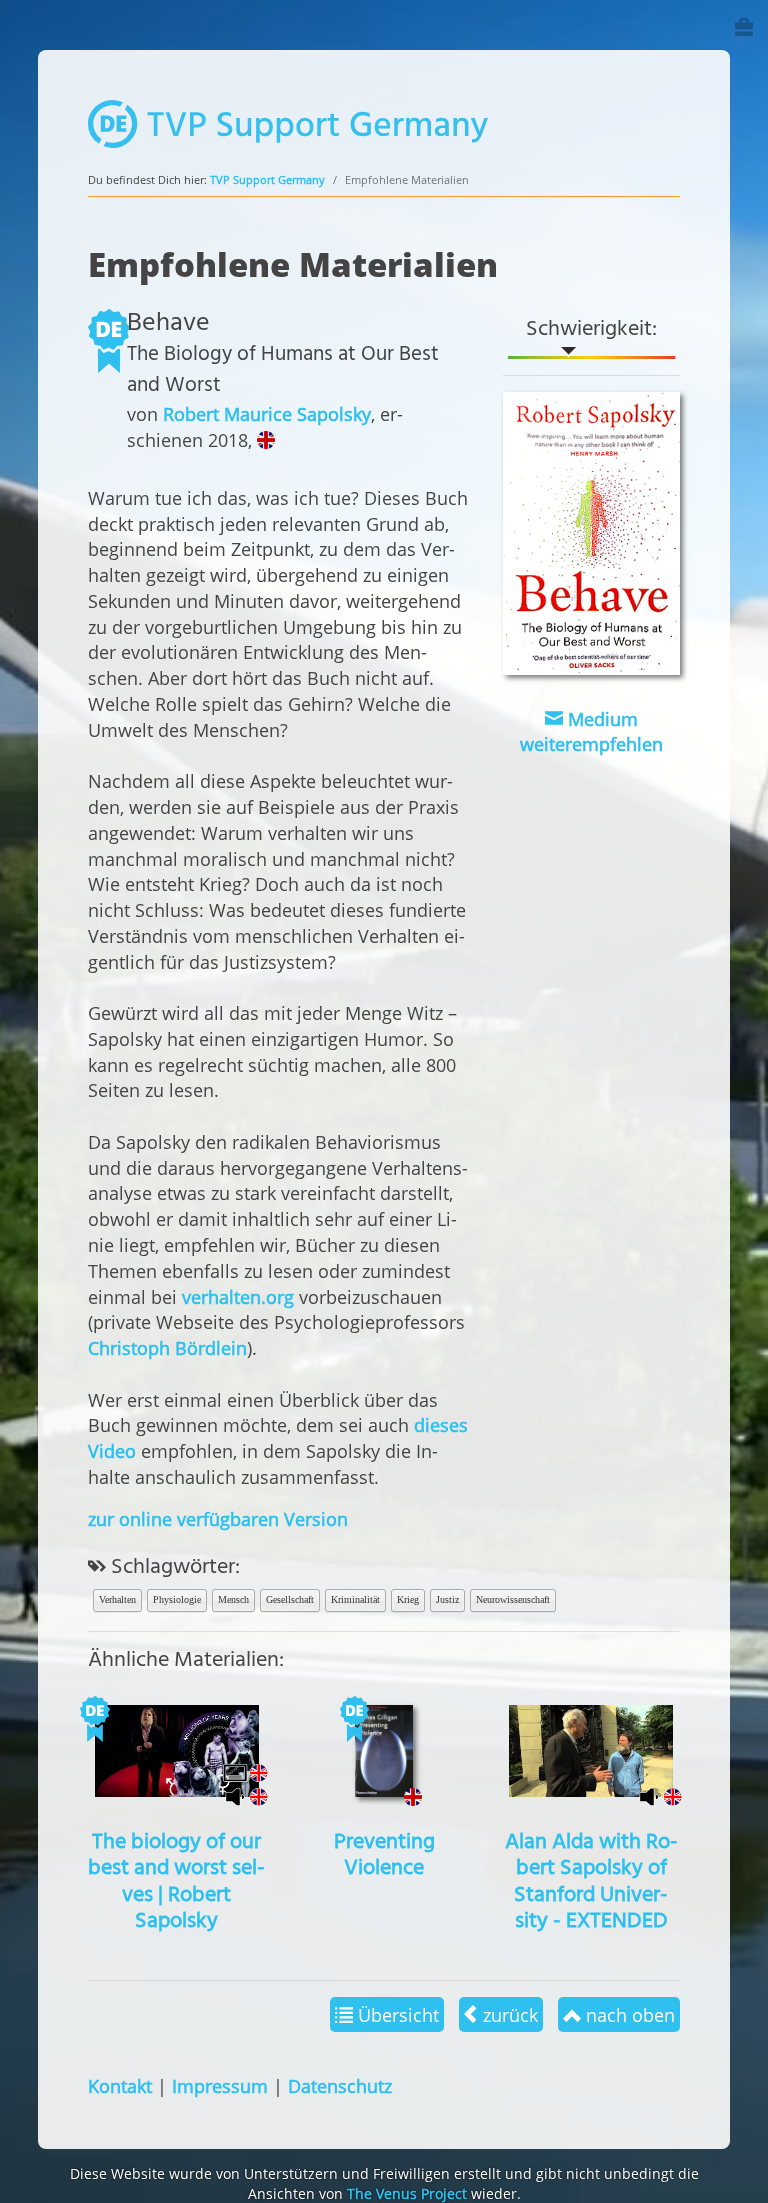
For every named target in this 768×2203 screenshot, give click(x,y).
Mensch (233, 1599)
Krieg (408, 1599)
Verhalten (117, 1599)
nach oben (628, 2014)
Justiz (447, 1599)
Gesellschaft (290, 1599)
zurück (508, 2014)
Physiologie (177, 1599)
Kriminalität (355, 1599)
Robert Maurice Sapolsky (267, 413)
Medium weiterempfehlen (591, 731)
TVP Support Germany (267, 179)
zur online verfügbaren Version (218, 1518)
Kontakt (120, 2085)
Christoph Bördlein (167, 1347)
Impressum (220, 2085)
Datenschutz (340, 2085)
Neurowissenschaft (513, 1599)
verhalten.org (238, 1296)
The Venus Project (407, 2193)
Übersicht (396, 2014)
